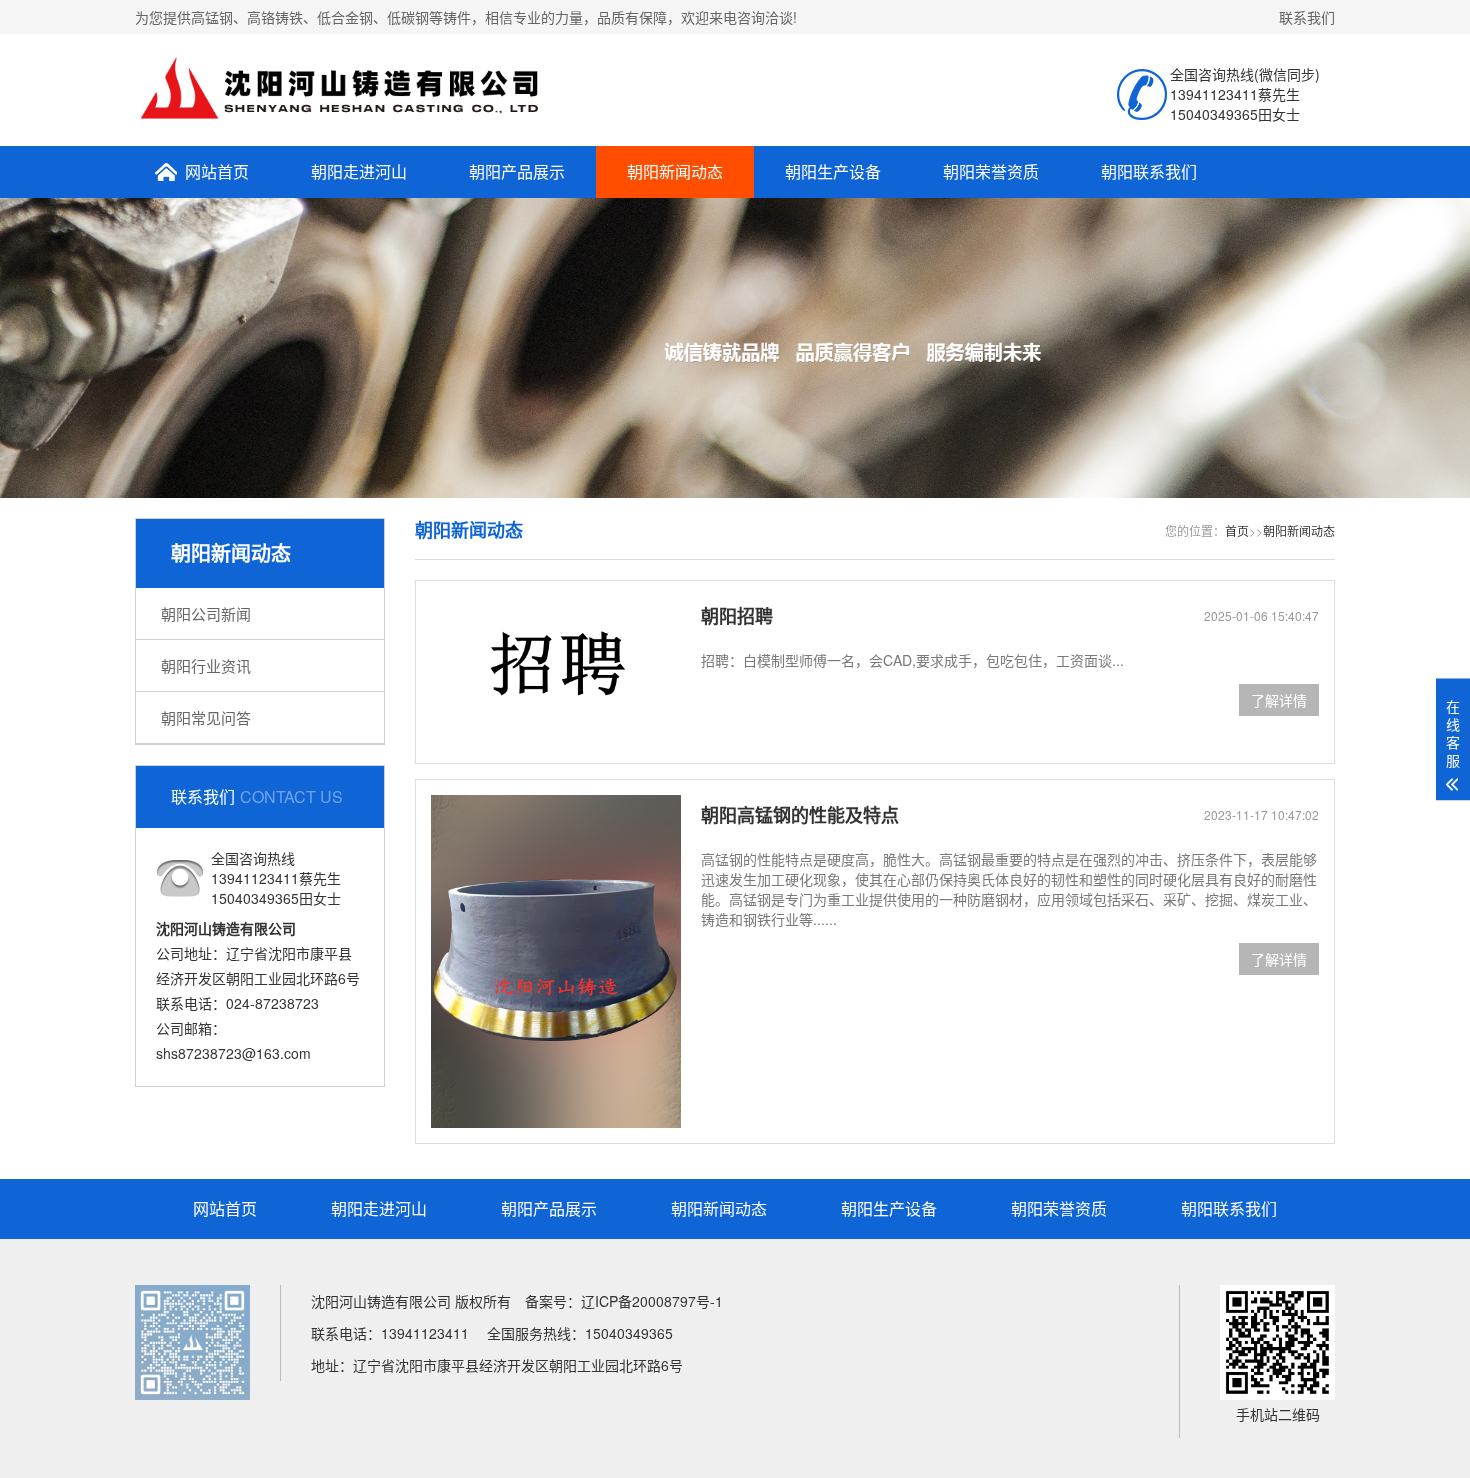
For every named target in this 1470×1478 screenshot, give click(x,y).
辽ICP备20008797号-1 (652, 1301)
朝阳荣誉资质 (991, 171)
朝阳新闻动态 (675, 171)
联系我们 (1307, 17)
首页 (1237, 530)
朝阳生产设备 (833, 171)
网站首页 (217, 171)
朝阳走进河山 (359, 171)
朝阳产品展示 (517, 171)
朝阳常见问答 (206, 717)
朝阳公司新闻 (206, 613)
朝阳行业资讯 (206, 665)
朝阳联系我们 (1149, 171)
